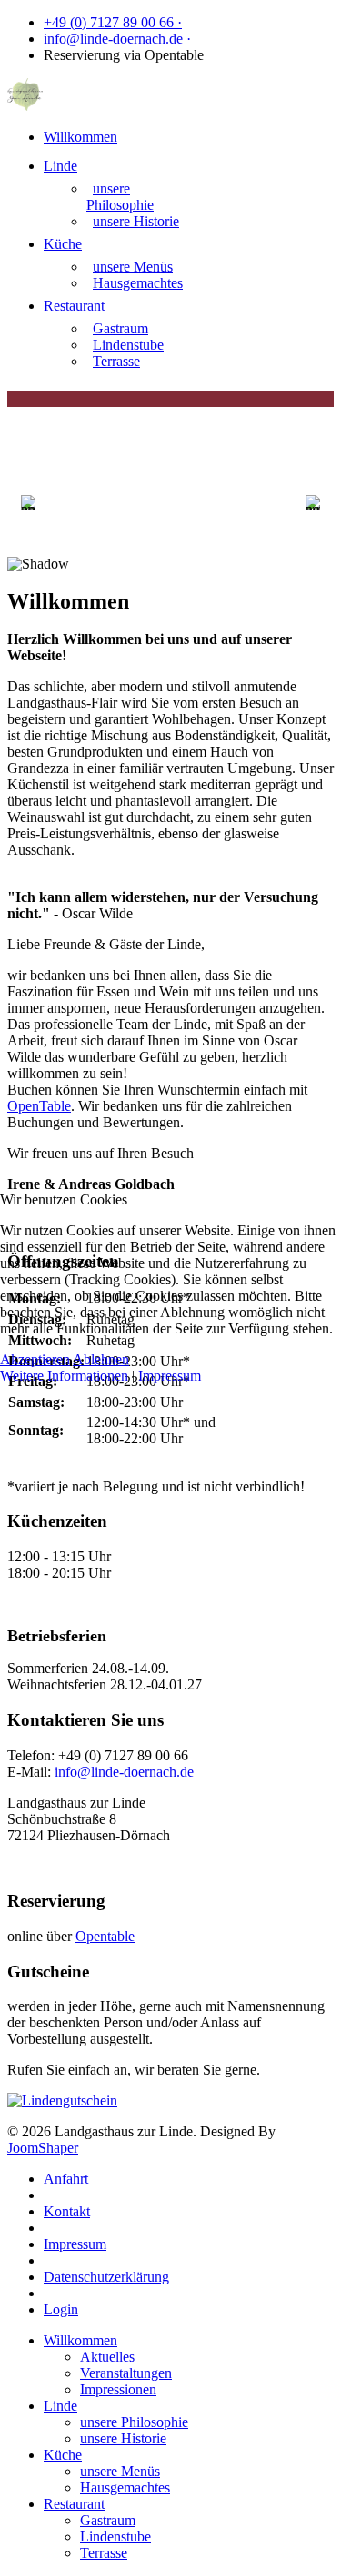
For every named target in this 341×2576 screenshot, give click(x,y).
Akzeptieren (35, 1359)
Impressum (170, 1376)
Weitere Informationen (64, 1376)
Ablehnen (101, 1359)
